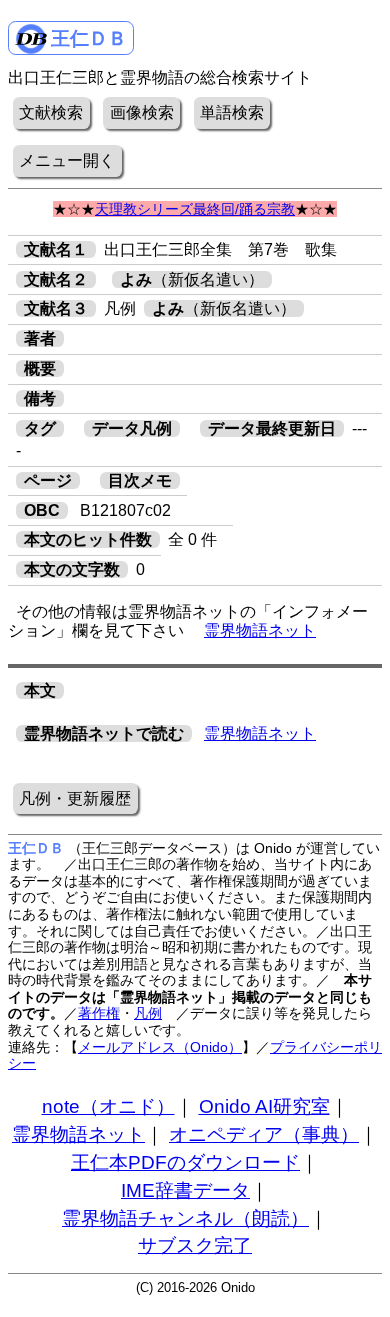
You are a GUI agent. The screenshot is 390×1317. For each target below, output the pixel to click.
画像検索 (142, 112)
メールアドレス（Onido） (160, 1047)
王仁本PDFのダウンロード (185, 1162)
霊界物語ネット (260, 630)
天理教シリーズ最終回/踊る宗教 (195, 209)
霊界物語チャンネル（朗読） (185, 1218)
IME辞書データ (185, 1190)
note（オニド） (108, 1106)
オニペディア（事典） (264, 1134)
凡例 (148, 1013)
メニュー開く (67, 160)
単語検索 (232, 112)
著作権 (99, 1013)
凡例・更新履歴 (75, 798)
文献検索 (51, 112)
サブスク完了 (195, 1245)
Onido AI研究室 (264, 1106)
